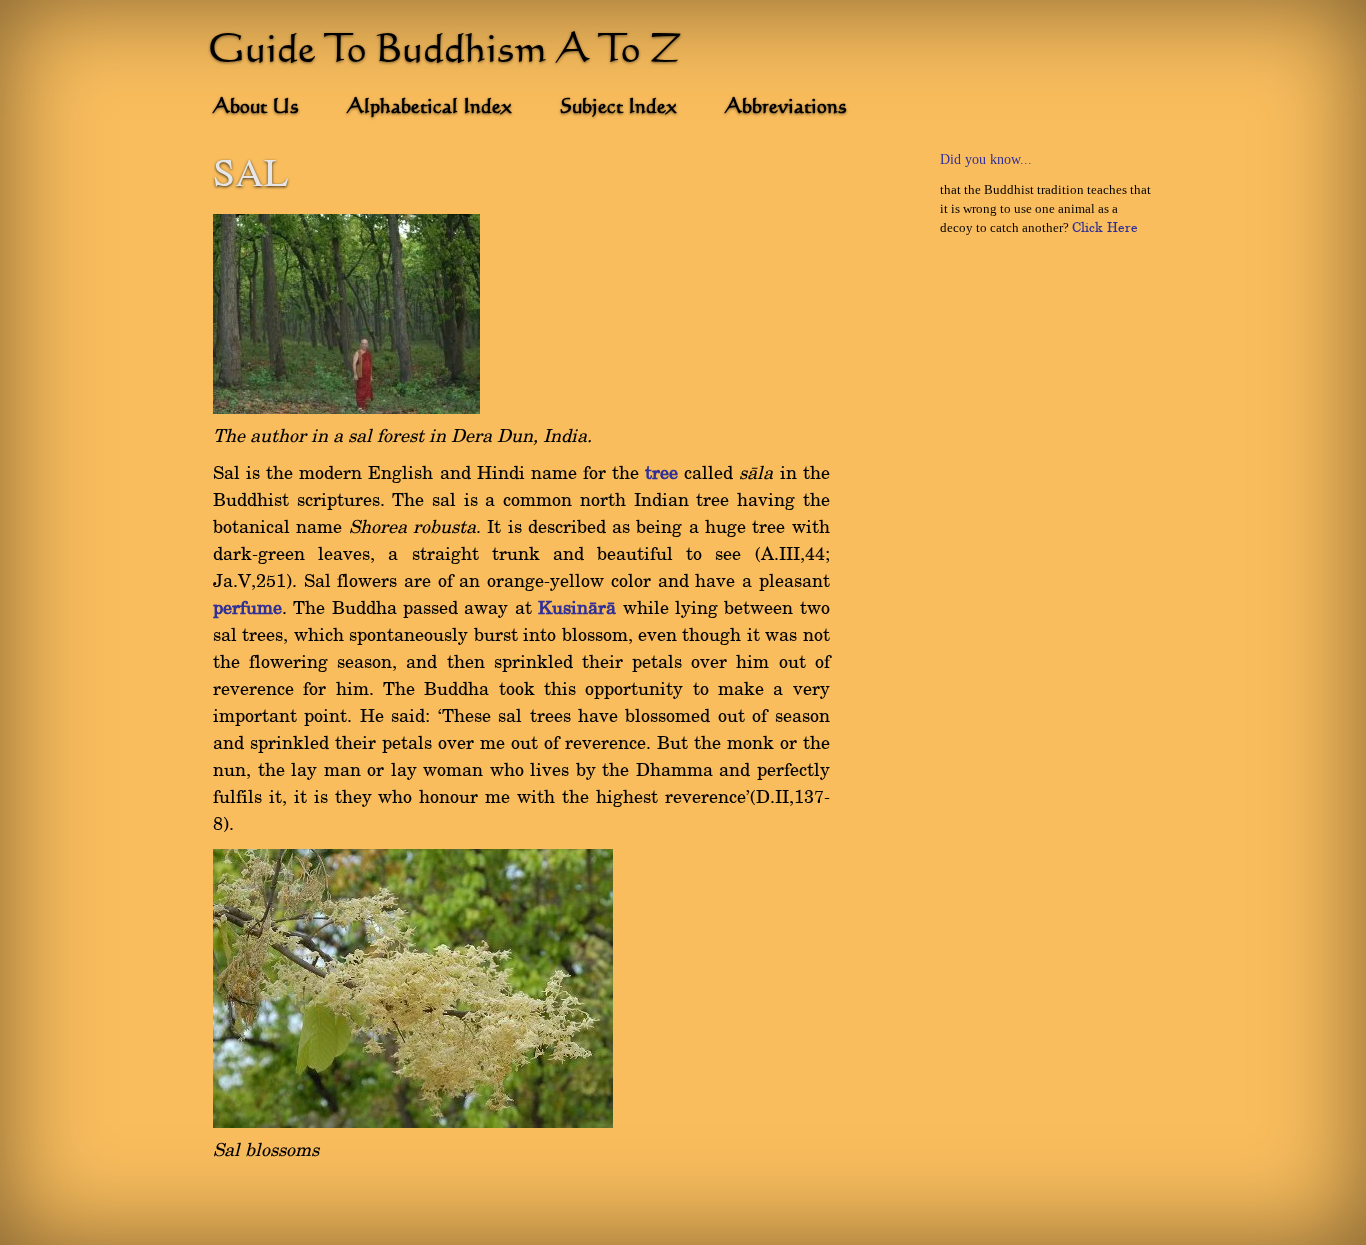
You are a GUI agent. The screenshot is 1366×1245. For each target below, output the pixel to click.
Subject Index (618, 108)
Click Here (1105, 228)
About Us (256, 108)
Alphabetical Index (429, 108)
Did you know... (986, 159)
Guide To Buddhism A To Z (445, 52)
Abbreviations (786, 108)
